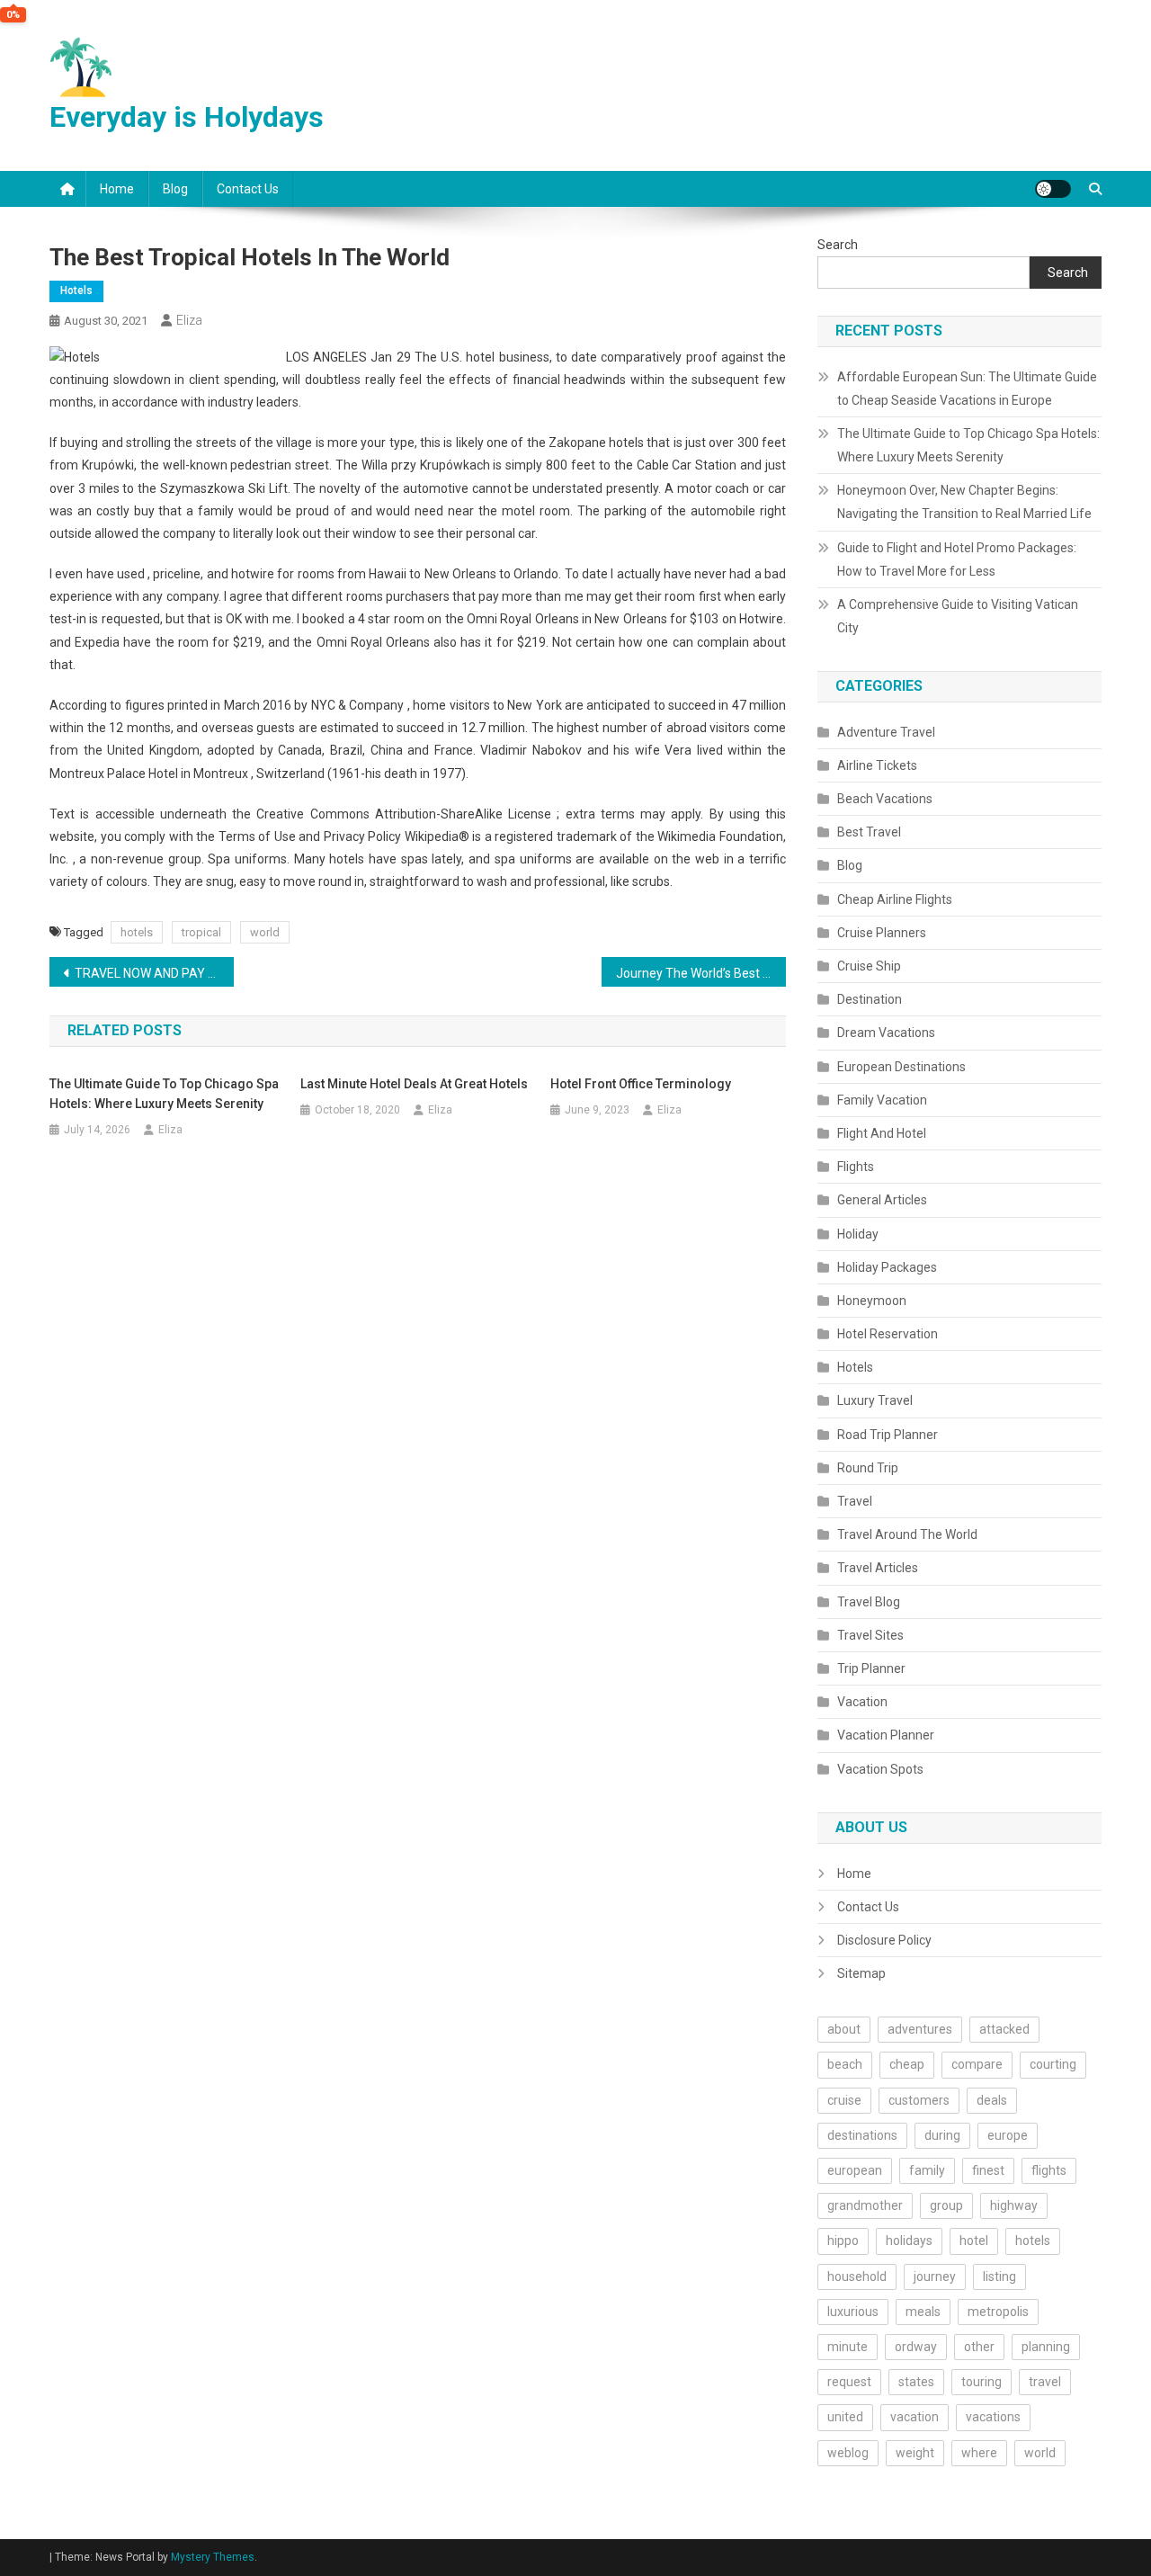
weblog (848, 2453)
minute (848, 2347)
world (265, 932)
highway (1014, 2205)
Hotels (76, 291)
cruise (844, 2100)
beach (845, 2064)
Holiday (858, 1234)
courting (1053, 2064)
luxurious (853, 2312)
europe (1008, 2135)
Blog (175, 189)
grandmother (865, 2205)
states (916, 2382)
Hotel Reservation (888, 1334)
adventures (920, 2029)
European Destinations (901, 1067)
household (857, 2276)
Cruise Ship (869, 966)
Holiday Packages (887, 1267)
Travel (855, 1501)
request (849, 2382)
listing (999, 2276)
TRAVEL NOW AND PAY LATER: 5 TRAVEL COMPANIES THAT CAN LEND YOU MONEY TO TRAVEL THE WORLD (154, 973)
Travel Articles (878, 1568)
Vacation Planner (886, 1735)
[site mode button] (1053, 189)
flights (1049, 2170)
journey (935, 2276)
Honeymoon (872, 1301)
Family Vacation (882, 1100)
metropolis (998, 2312)
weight (915, 2453)
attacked (1004, 2029)
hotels (137, 932)
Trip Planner (871, 1668)
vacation (915, 2417)
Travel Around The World (907, 1534)
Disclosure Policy (884, 1940)
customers (919, 2100)
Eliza (189, 320)
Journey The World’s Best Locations (701, 973)
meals (923, 2312)
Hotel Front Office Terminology (641, 1084)
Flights (856, 1167)
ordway (916, 2347)
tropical (201, 932)
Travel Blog (869, 1602)
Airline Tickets (877, 765)
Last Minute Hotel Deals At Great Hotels (414, 1084)
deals (992, 2100)
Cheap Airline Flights (895, 899)
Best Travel (869, 832)
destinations (862, 2135)
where (979, 2453)
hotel (974, 2241)
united (845, 2417)
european (855, 2170)
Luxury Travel (875, 1400)
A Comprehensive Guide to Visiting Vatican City (958, 616)
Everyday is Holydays (187, 117)
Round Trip (868, 1468)
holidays (909, 2241)
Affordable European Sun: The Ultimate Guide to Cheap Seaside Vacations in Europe (967, 389)
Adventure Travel (886, 732)
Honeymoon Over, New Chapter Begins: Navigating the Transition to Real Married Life (964, 502)
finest (988, 2170)
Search (838, 245)
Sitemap (861, 1973)
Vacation (862, 1702)
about (844, 2029)
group (946, 2205)
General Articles (882, 1200)
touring (981, 2382)
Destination (870, 999)
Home (117, 189)
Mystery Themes (213, 2557)
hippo (843, 2241)
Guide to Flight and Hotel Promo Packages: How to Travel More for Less (957, 559)
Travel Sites (870, 1635)
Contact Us (248, 189)
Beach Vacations (885, 799)
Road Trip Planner (888, 1435)
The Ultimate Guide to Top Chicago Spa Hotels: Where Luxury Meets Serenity (164, 1094)
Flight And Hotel (882, 1133)
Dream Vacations (886, 1033)
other (979, 2347)
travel (1045, 2382)
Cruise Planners (882, 933)
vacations (993, 2417)
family (927, 2170)
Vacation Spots (880, 1769)
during (942, 2135)
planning (1046, 2347)
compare (977, 2064)
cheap (907, 2064)
